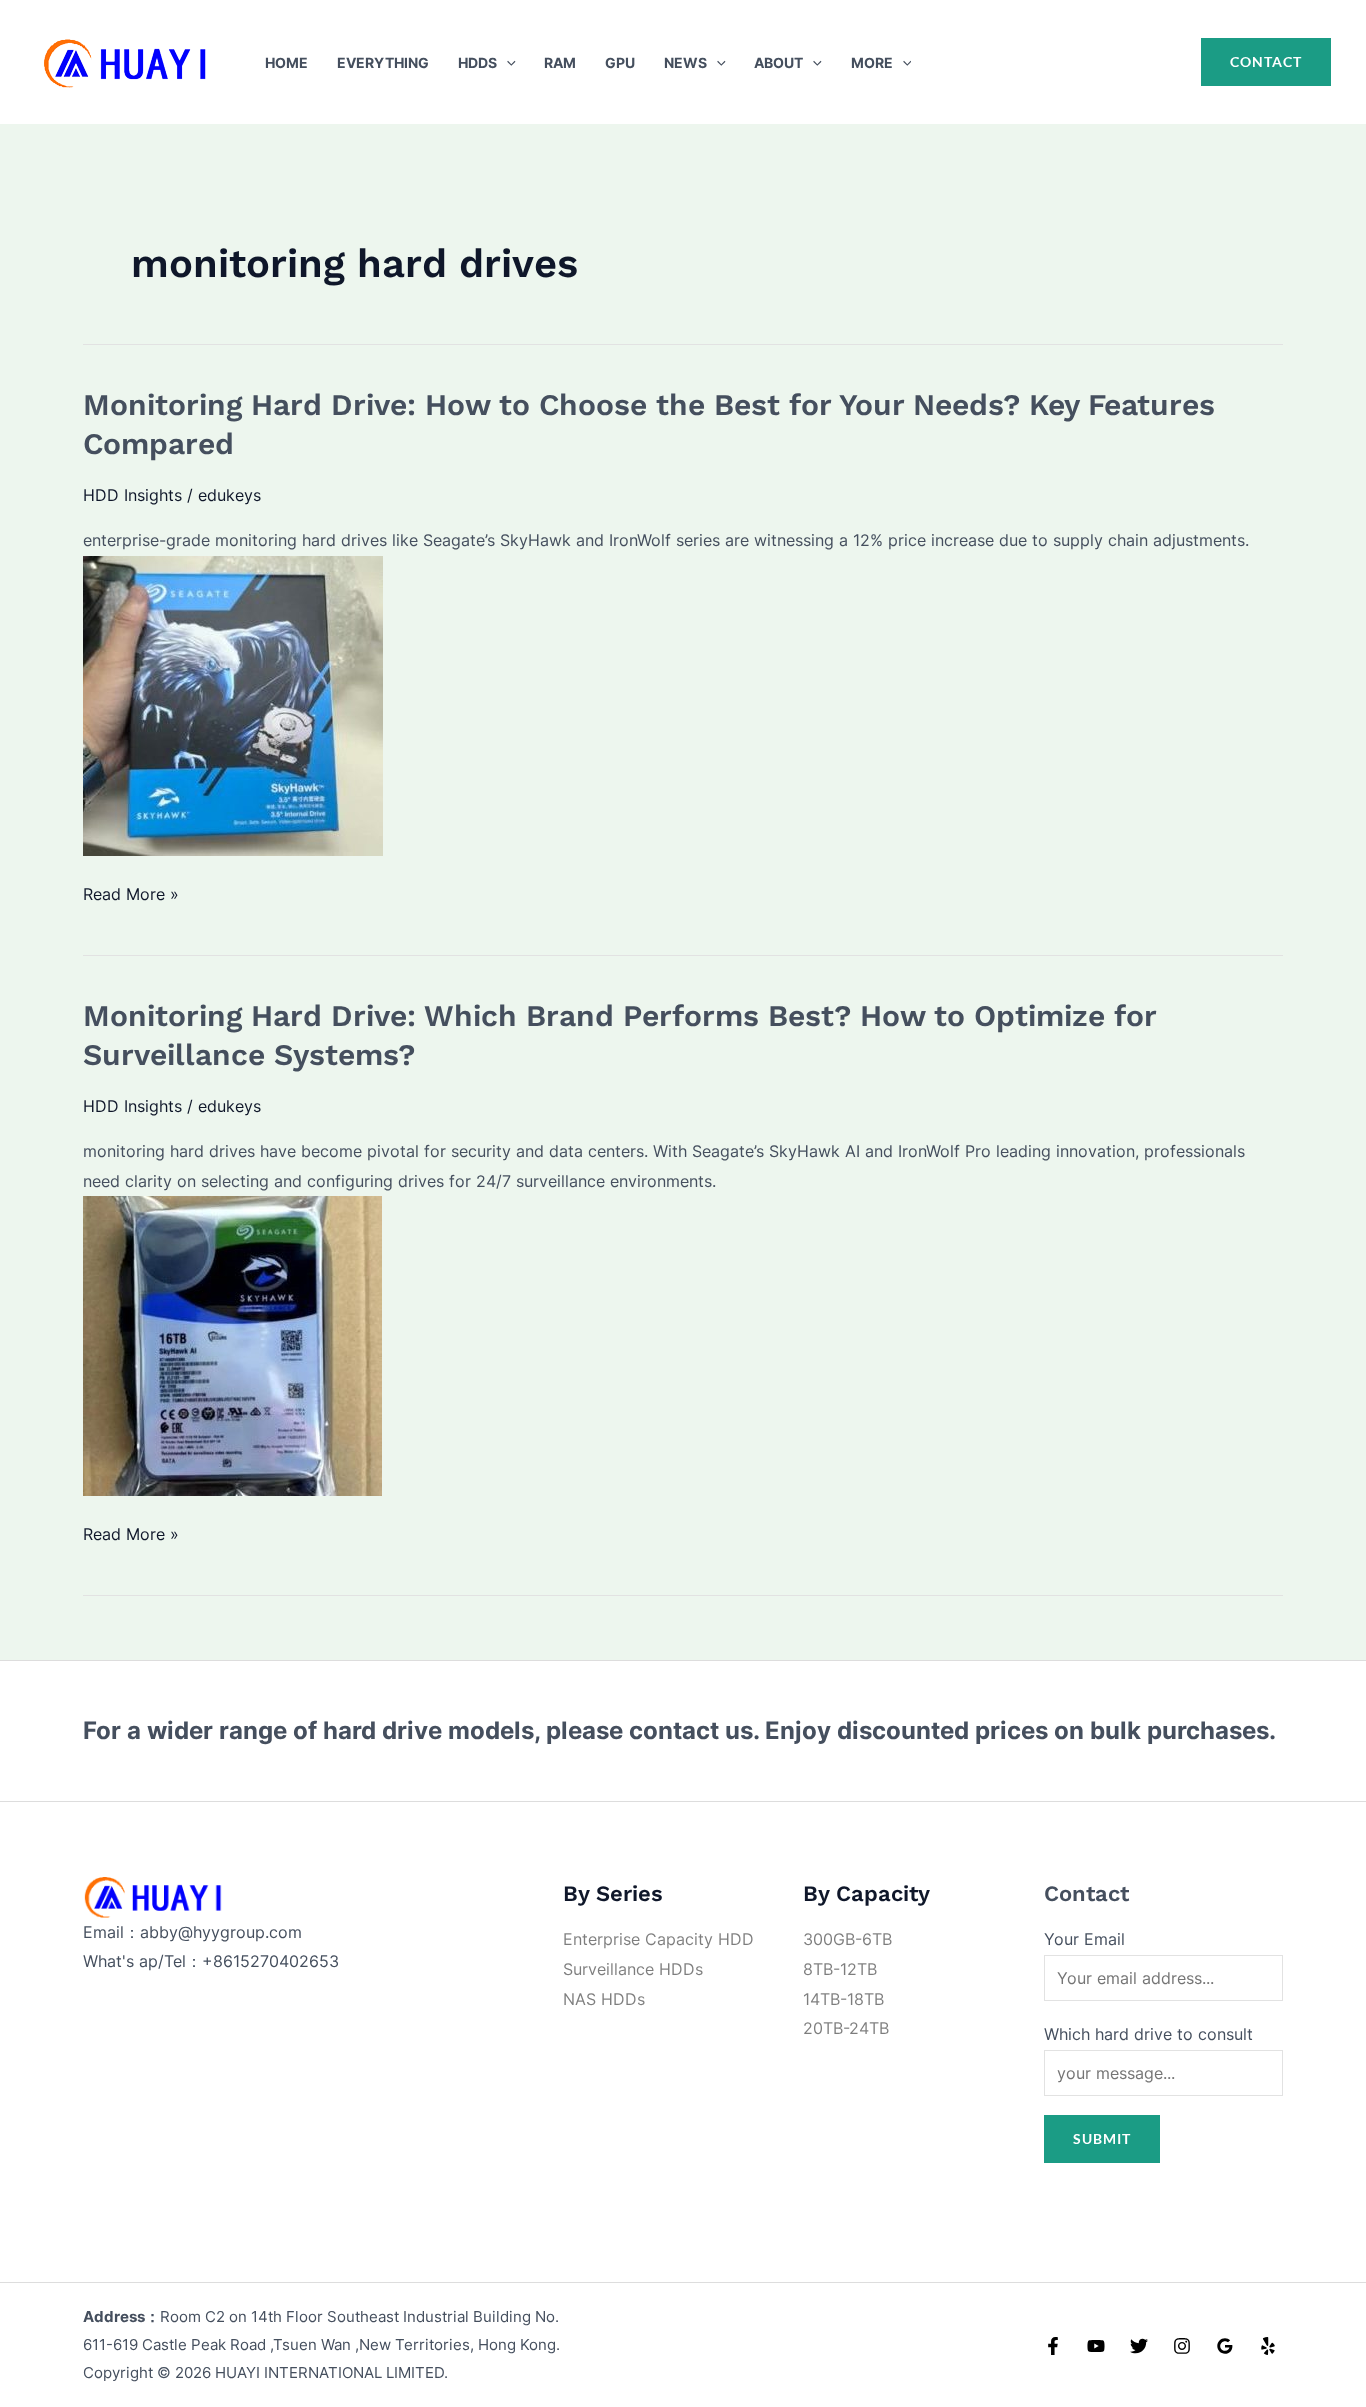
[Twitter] (1139, 2346)
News (685, 62)
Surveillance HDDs (633, 1969)
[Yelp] (1268, 2346)
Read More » (131, 896)
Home (286, 62)
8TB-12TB (840, 1969)
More (872, 62)
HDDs (477, 62)
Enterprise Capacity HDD (658, 1939)
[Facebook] (1053, 2346)
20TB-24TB (846, 2028)
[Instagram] (1182, 2346)
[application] (506, 62)
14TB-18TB (843, 1999)
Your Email (1084, 1939)
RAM (560, 62)
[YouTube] (1096, 2346)
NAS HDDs (604, 1999)
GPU (620, 62)
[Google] (1225, 2346)
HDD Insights (132, 495)
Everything (383, 62)
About (778, 62)
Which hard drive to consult (1148, 2034)
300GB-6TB (847, 1939)
